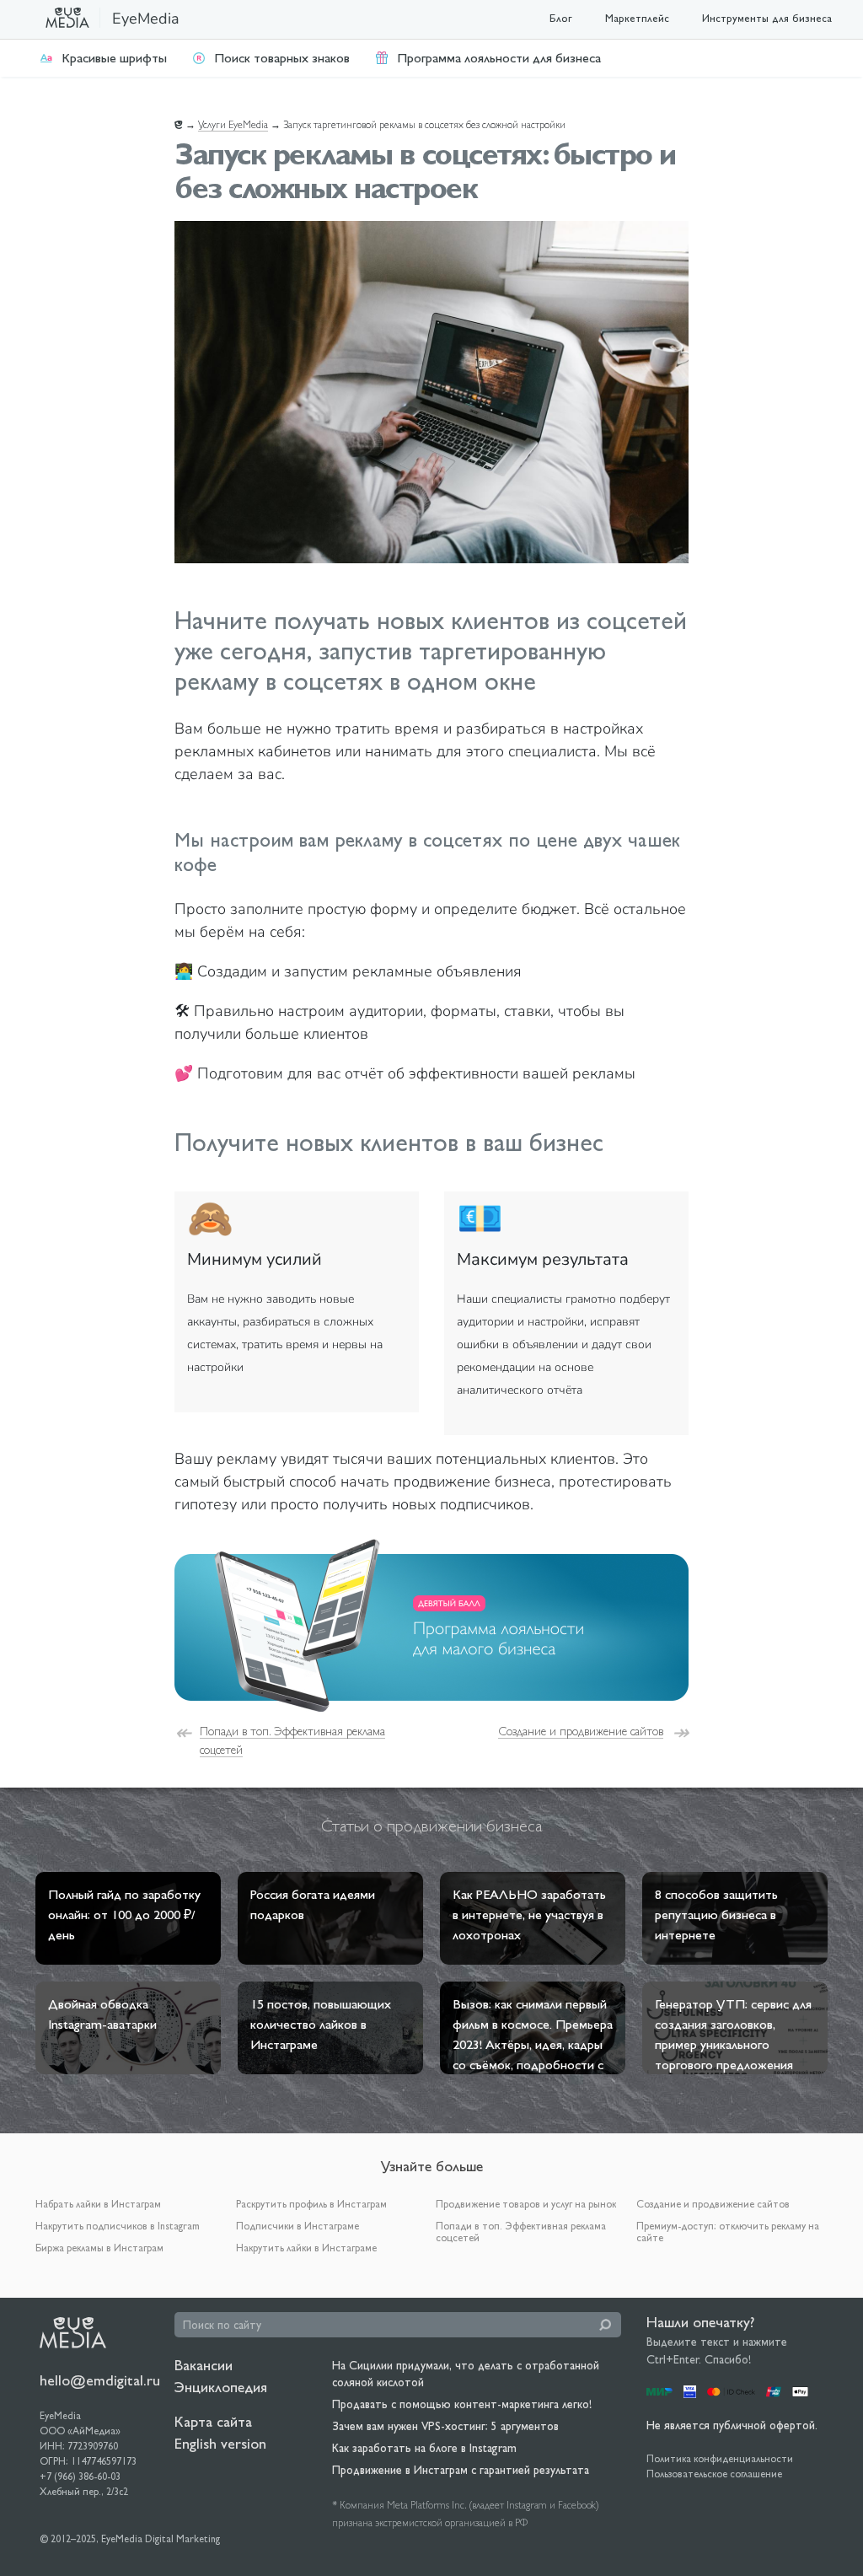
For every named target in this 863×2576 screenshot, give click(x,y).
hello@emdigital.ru (100, 2380)
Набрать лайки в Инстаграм (98, 2204)
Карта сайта (213, 2421)
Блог (561, 18)
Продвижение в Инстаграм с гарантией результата (461, 2470)
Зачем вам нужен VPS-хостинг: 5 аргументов (445, 2426)
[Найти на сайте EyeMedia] (605, 2325)
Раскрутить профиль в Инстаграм (311, 2204)
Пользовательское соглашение (714, 2474)
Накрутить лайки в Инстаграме (306, 2248)
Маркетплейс (637, 18)
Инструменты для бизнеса (767, 18)
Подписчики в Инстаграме (297, 2226)
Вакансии (204, 2365)
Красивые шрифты (114, 58)
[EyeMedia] (73, 2331)
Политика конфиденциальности (720, 2459)
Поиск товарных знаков (282, 58)
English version (220, 2443)
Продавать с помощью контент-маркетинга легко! (462, 2404)
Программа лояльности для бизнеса (499, 58)
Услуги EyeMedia (233, 125)
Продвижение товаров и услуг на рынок (526, 2204)
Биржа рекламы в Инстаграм (99, 2248)
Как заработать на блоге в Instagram (424, 2448)
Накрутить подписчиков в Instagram (118, 2226)
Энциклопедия (221, 2387)
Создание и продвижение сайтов (581, 1731)
